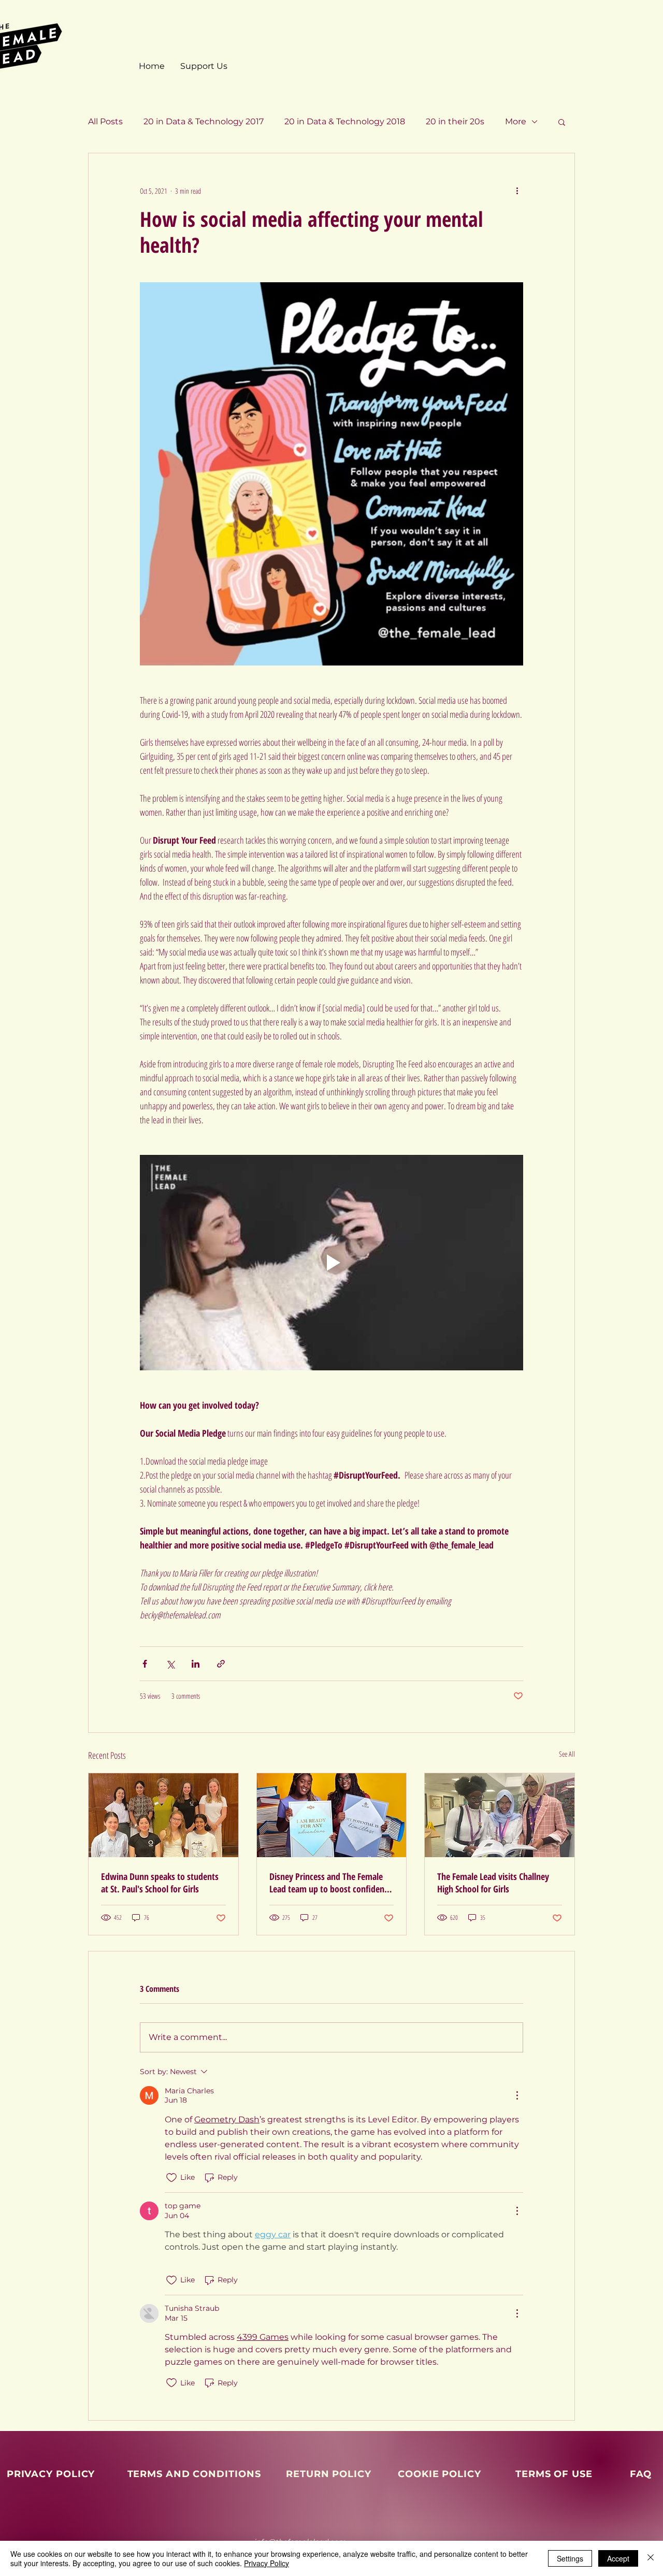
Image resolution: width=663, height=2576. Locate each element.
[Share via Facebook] (145, 1664)
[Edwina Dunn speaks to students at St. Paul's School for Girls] (163, 1815)
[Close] (651, 2558)
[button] (562, 122)
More (516, 121)
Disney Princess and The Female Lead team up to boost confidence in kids (331, 1883)
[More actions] (517, 191)
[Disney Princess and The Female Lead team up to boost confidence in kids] (332, 1815)
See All (567, 1754)
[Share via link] (221, 1664)
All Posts (105, 121)
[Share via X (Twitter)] (170, 1664)
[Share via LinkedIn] (196, 1664)
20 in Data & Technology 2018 (345, 121)
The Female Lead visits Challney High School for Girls (493, 1883)
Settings (570, 2558)
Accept (618, 2558)
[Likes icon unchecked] (171, 2178)
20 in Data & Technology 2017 (204, 121)
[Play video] (331, 1263)
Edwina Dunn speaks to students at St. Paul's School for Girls (160, 1883)
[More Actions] (517, 2095)
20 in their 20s (455, 121)
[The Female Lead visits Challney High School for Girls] (500, 1815)
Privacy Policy (266, 2563)
